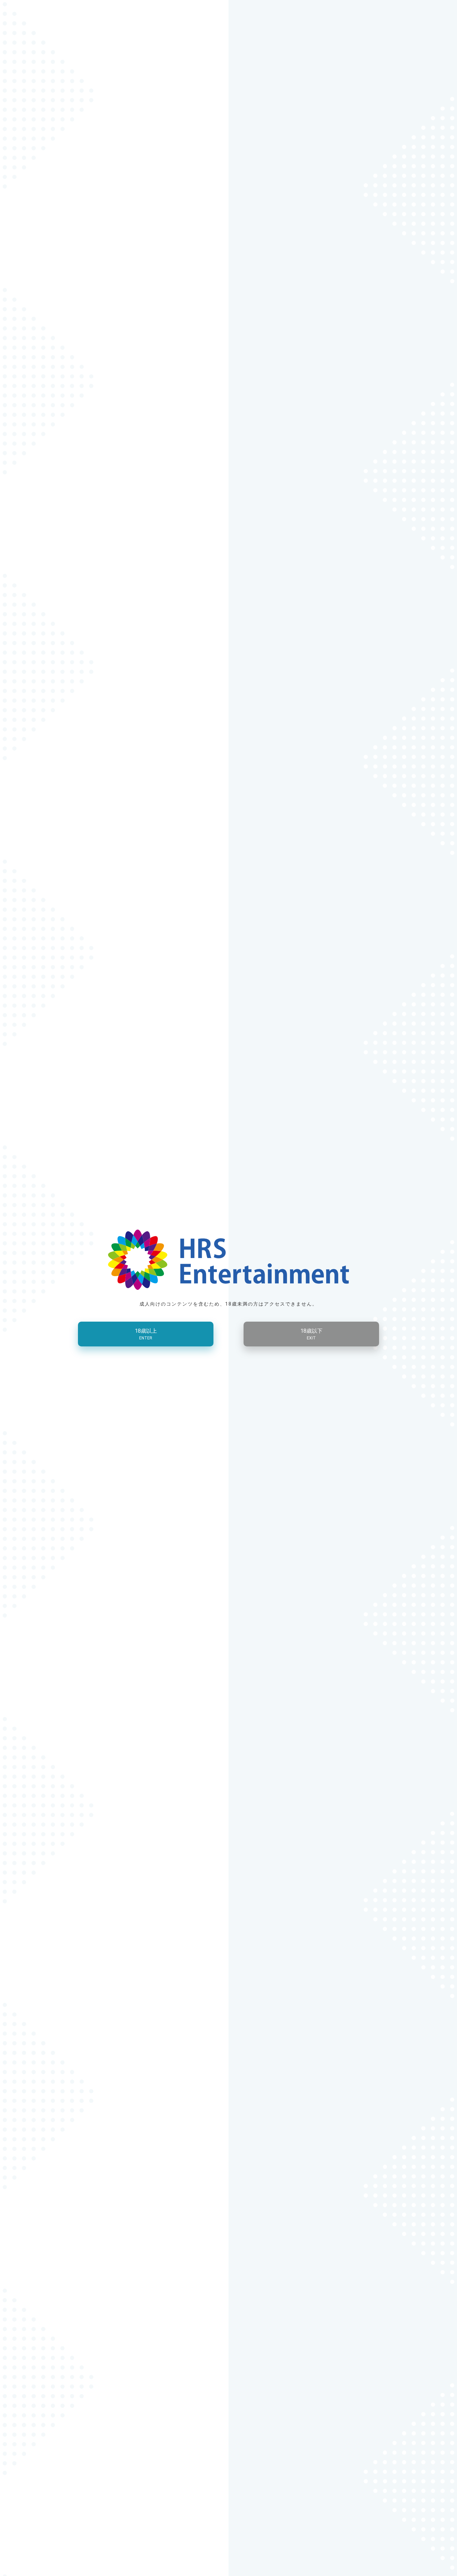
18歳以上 (146, 1334)
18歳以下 (311, 1334)
